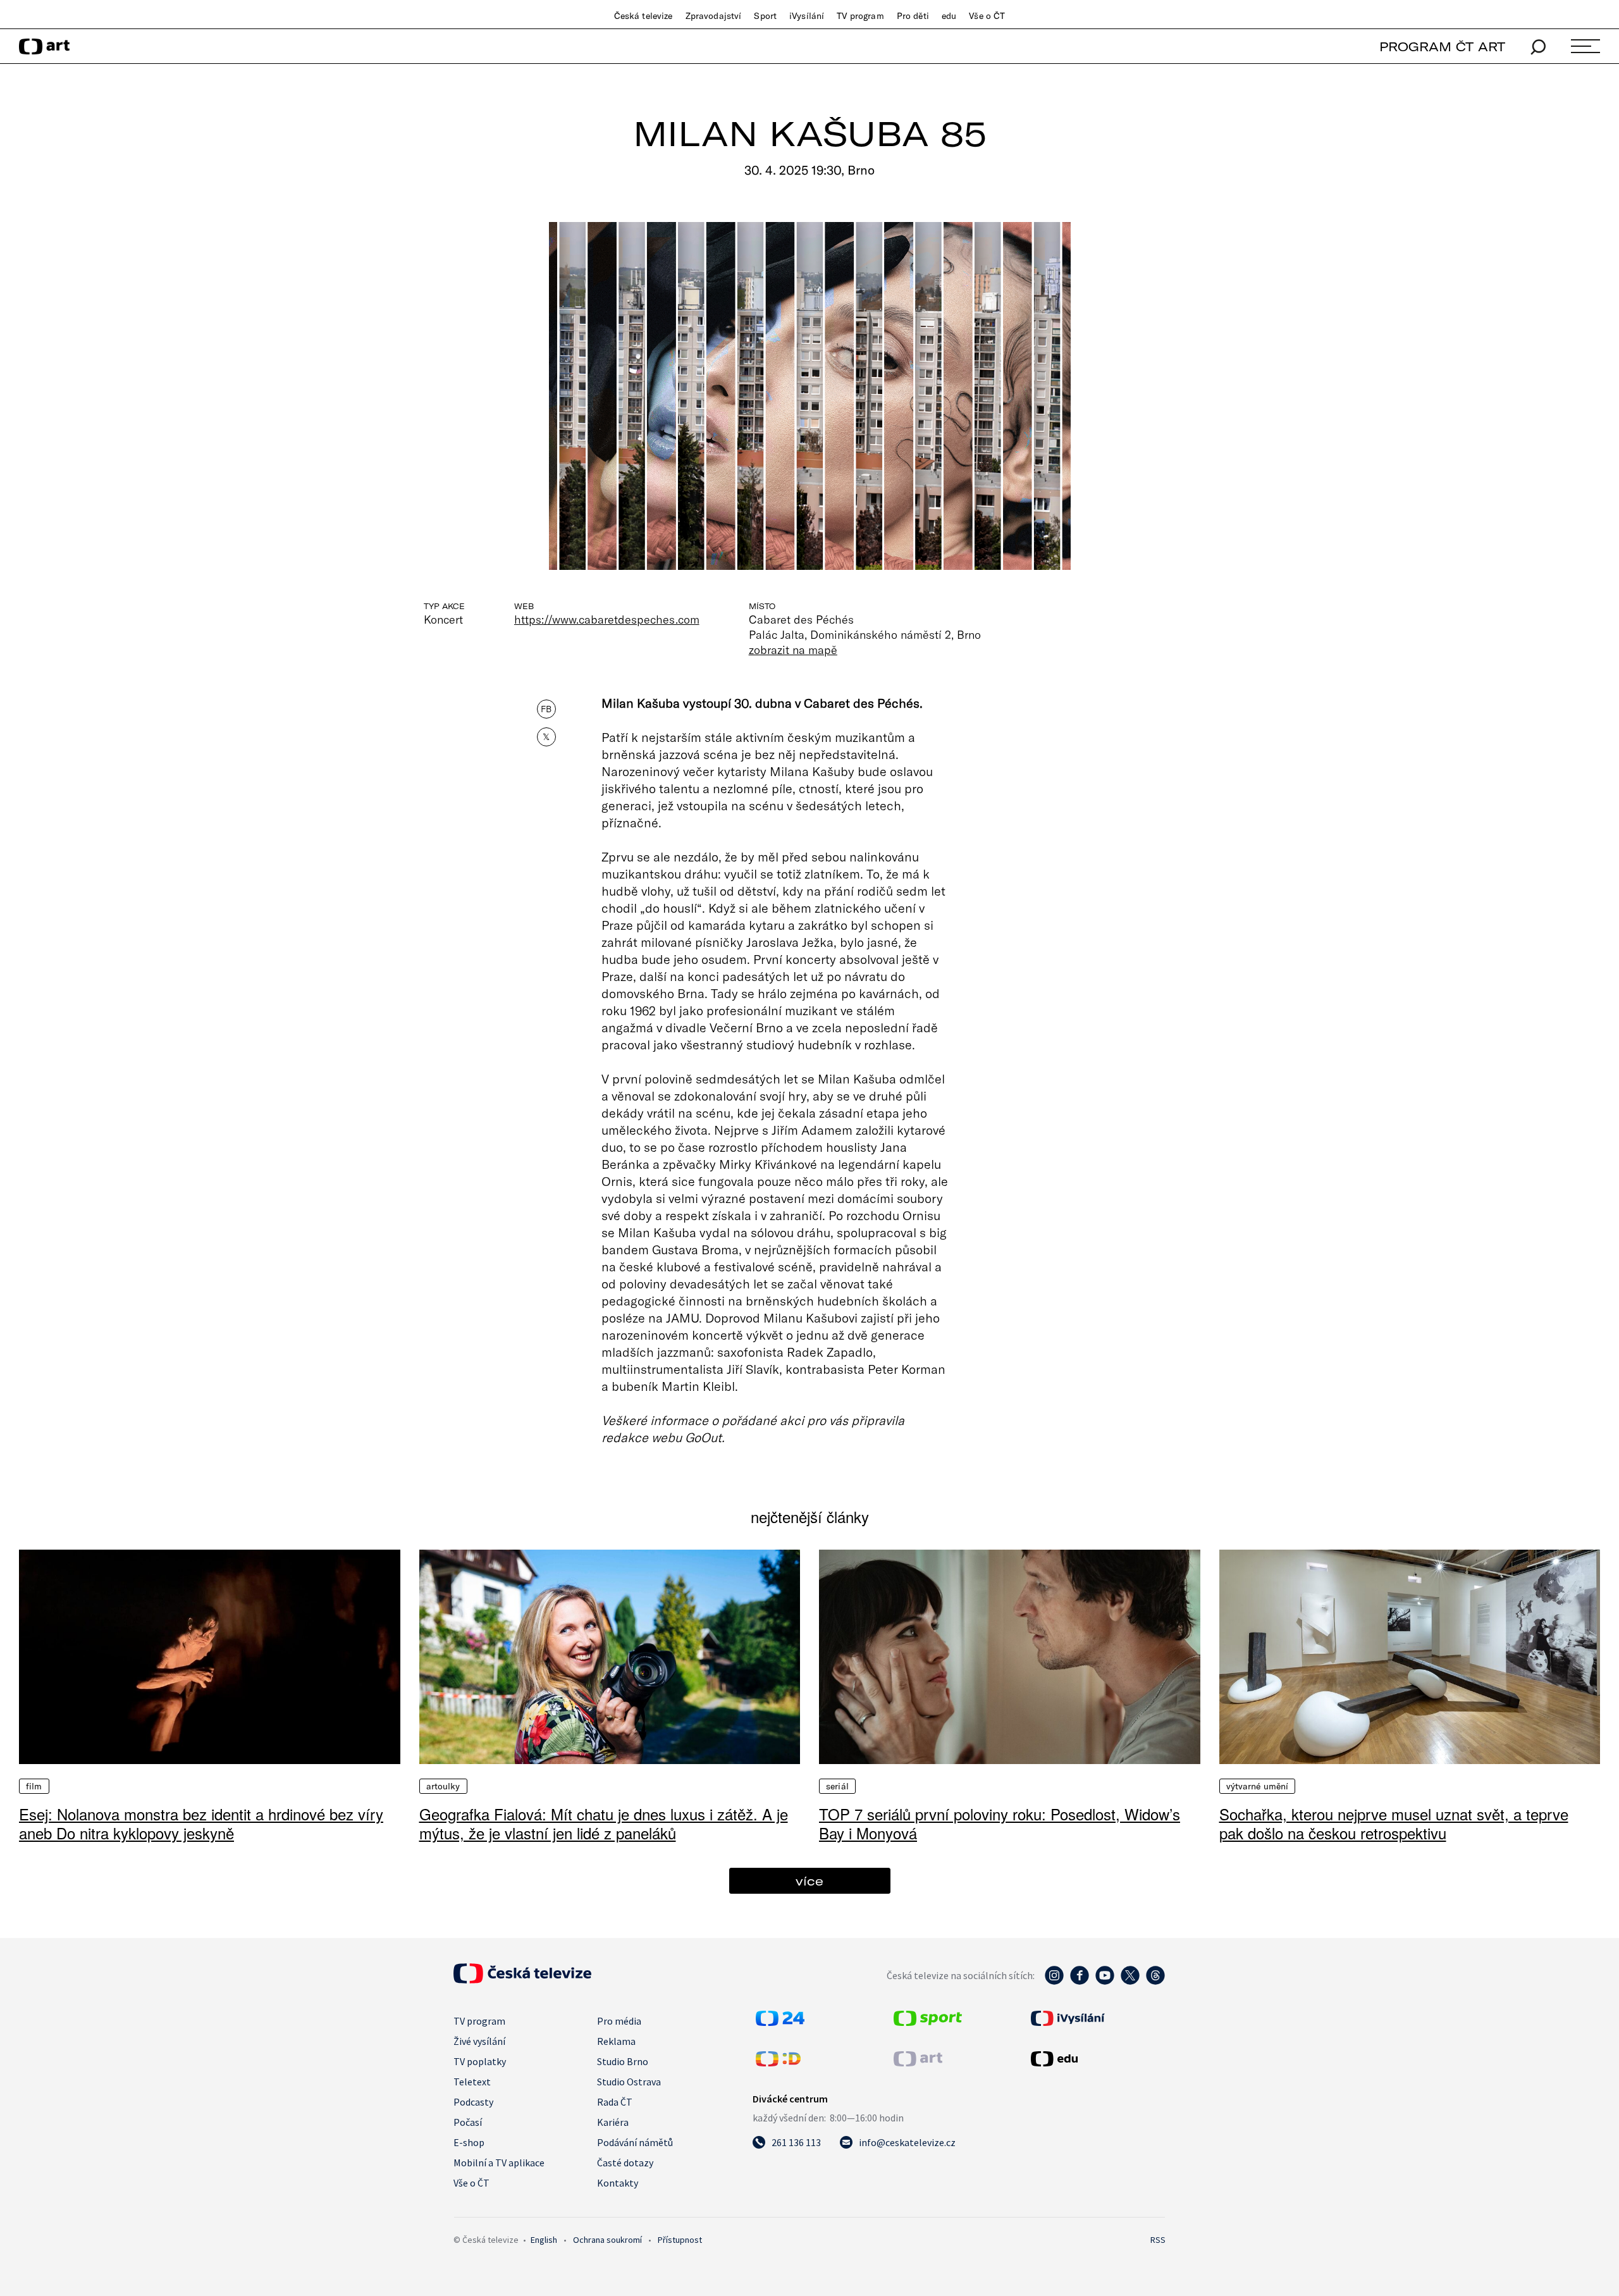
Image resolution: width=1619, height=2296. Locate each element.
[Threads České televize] (1155, 1982)
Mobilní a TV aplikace (499, 2163)
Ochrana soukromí (607, 2240)
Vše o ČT (987, 16)
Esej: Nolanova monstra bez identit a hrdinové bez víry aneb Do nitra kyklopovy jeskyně (201, 1823)
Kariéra (613, 2122)
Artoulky (443, 1786)
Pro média (619, 2021)
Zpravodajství (714, 16)
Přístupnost (680, 2240)
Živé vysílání (479, 2041)
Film (34, 1786)
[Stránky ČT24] (780, 2022)
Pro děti (913, 16)
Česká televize (643, 16)
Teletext (472, 2082)
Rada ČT (615, 2102)
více (809, 1881)
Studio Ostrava (629, 2082)
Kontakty (618, 2183)
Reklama (616, 2041)
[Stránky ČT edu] (1097, 2059)
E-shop (469, 2142)
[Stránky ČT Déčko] (778, 2063)
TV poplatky (480, 2061)
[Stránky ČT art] (918, 2063)
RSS (1158, 2240)
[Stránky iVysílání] (1097, 2018)
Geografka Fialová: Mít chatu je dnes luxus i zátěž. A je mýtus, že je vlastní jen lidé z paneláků (604, 1823)
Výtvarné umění (1258, 1786)
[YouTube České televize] (1105, 1982)
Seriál (837, 1786)
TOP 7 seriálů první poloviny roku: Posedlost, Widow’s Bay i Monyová (1000, 1823)
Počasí (468, 2122)
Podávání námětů (635, 2142)
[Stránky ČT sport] (928, 2022)
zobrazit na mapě (793, 650)
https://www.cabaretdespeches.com (607, 619)
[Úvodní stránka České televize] (522, 1980)
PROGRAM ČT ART (1442, 46)
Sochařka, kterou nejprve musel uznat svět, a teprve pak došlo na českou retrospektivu (1394, 1823)
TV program (860, 16)
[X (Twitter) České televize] (1130, 1982)
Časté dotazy (625, 2163)
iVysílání (807, 16)
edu (949, 16)
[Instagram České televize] (1054, 1982)
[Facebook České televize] (1080, 1982)
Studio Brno (623, 2061)
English (544, 2240)
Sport (765, 16)
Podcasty (473, 2102)
